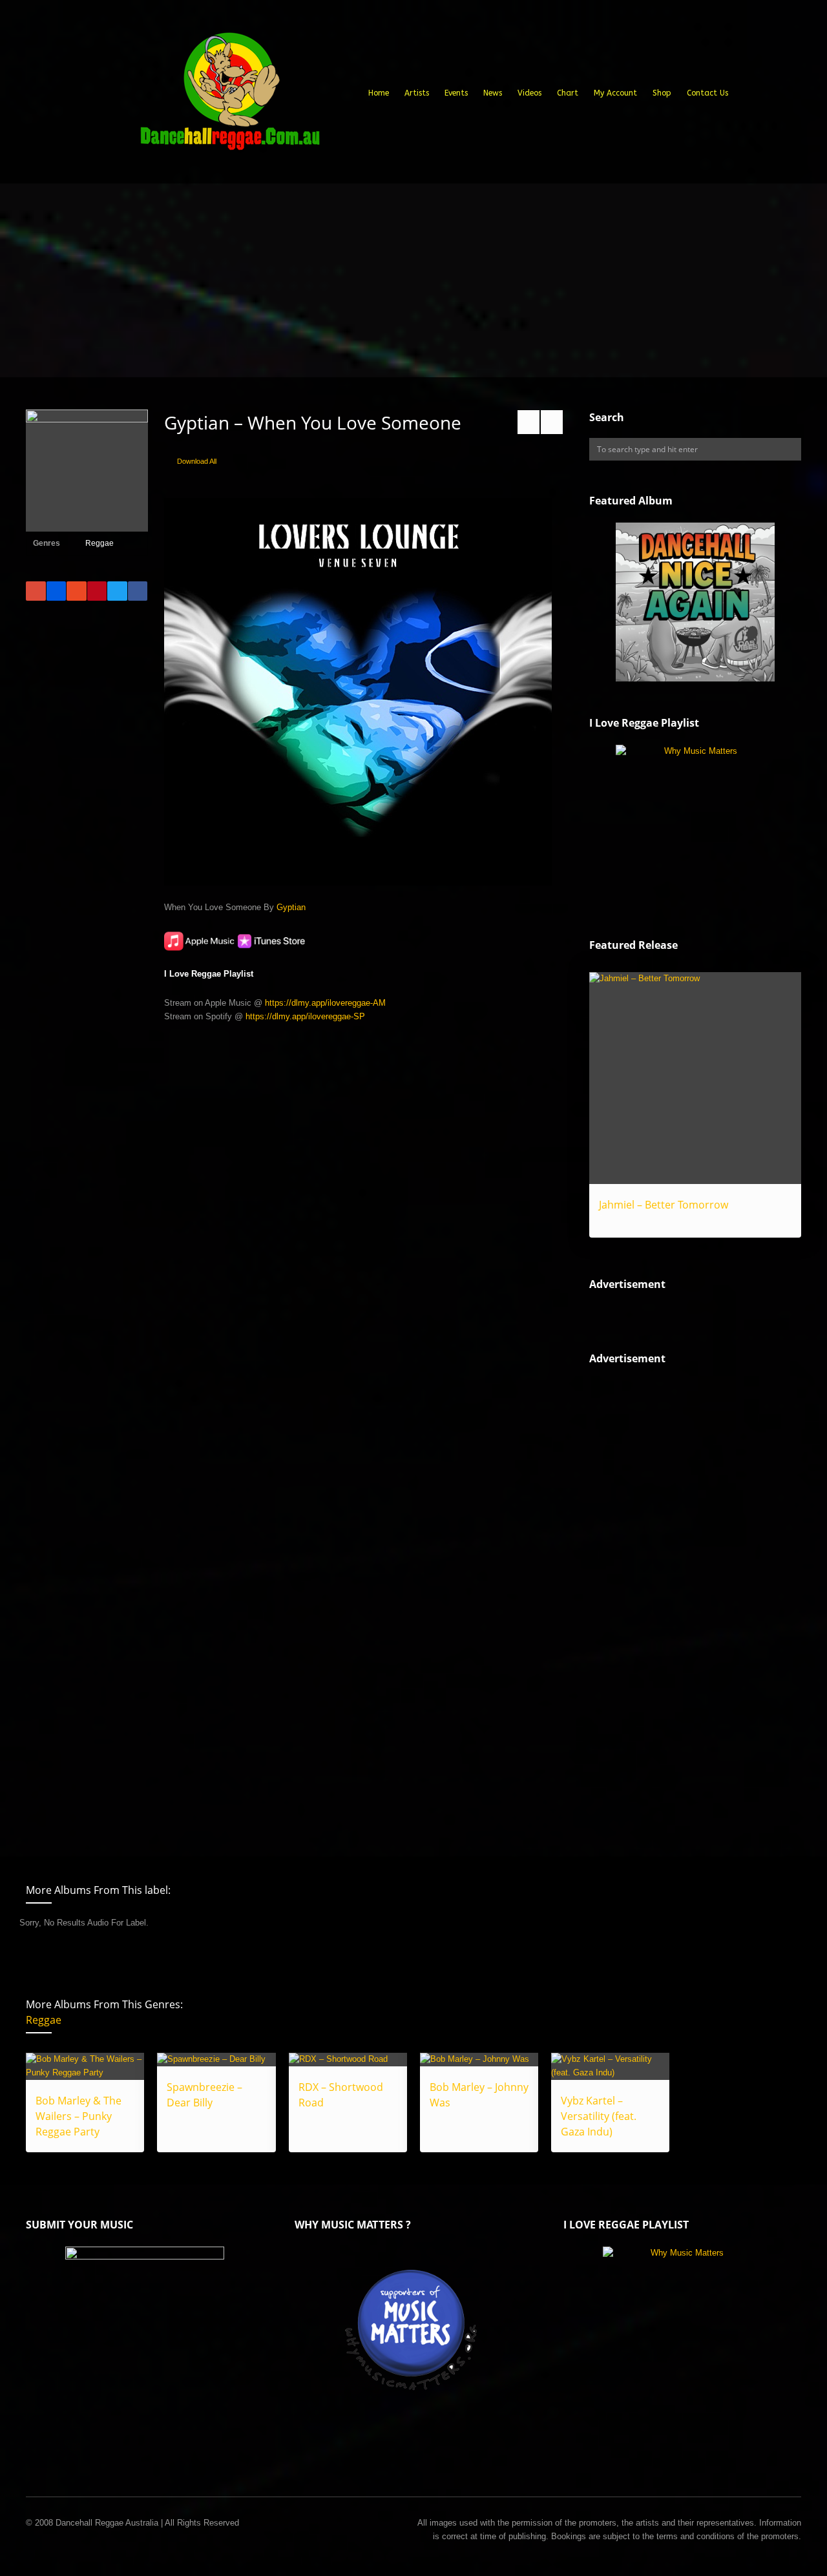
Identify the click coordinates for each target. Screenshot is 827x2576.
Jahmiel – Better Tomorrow (664, 1205)
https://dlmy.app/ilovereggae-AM (325, 1003)
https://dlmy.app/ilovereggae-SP (305, 1016)
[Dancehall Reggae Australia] (229, 96)
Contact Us (707, 93)
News (493, 93)
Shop (662, 93)
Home (379, 93)
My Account (615, 93)
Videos (529, 93)
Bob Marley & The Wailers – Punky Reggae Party (79, 2116)
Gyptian (291, 907)
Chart (568, 93)
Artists (417, 93)
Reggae (99, 543)
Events (456, 93)
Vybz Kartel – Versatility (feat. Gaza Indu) (599, 2116)
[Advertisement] (413, 280)
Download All (197, 461)
